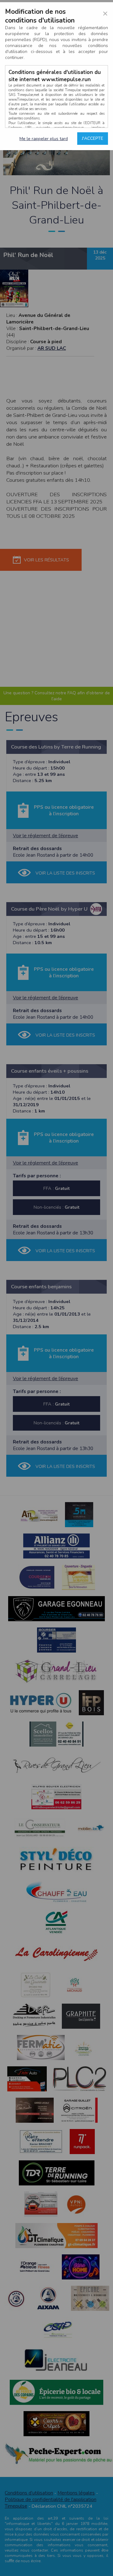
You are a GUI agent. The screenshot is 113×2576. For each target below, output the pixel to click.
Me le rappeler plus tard (44, 139)
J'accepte (93, 138)
